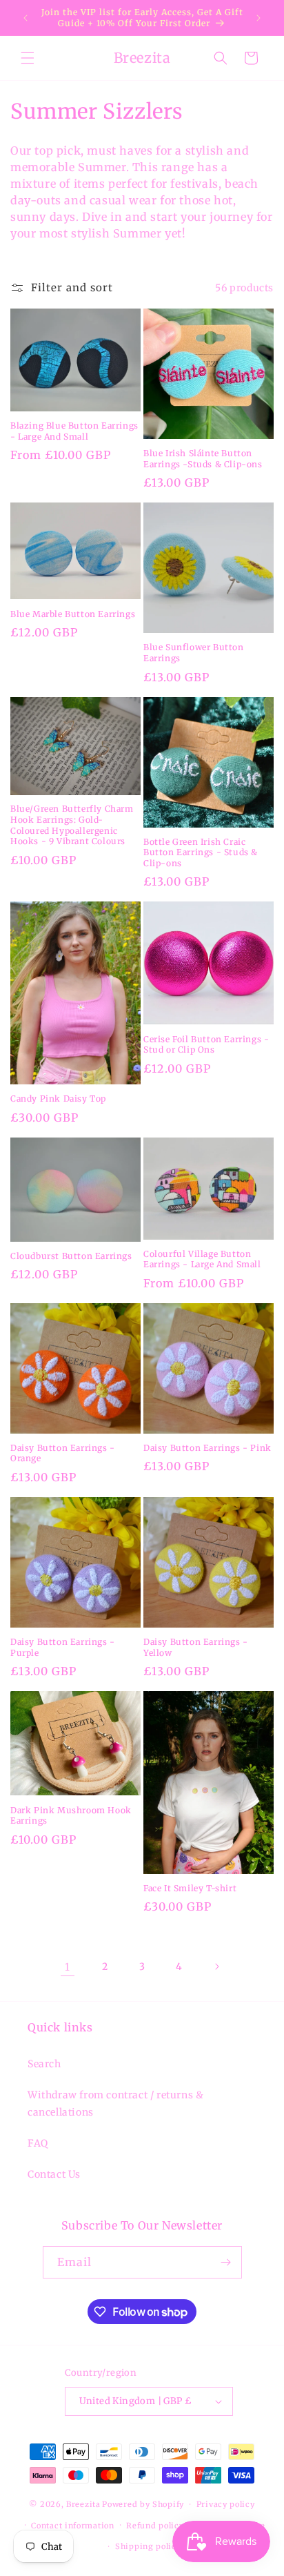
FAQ (38, 2143)
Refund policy (155, 2526)
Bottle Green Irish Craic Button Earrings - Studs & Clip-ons (201, 852)
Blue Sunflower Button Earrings (194, 653)
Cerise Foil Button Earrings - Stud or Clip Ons (206, 1045)
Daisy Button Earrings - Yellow (196, 1647)
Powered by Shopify (143, 2504)
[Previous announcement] (26, 18)
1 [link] (68, 1967)
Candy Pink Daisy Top (58, 1099)
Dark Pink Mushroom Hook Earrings (71, 1816)
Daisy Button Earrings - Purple (63, 1647)
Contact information (72, 2526)
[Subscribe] (226, 2262)
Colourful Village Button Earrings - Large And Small (202, 1259)
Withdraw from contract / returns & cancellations (115, 2104)
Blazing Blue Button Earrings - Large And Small (74, 431)
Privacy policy (226, 2504)
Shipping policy (148, 2546)
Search (44, 2064)
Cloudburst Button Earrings (71, 1256)
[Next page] (216, 1967)
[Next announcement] (258, 18)
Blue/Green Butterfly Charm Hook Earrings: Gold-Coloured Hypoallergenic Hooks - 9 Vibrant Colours (72, 825)
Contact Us (54, 2174)
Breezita (83, 2504)
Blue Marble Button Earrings (73, 614)
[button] (28, 58)
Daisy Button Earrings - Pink (207, 1448)
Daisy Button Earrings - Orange (63, 1453)
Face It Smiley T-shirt (190, 1888)
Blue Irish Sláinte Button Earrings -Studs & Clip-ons (203, 459)
